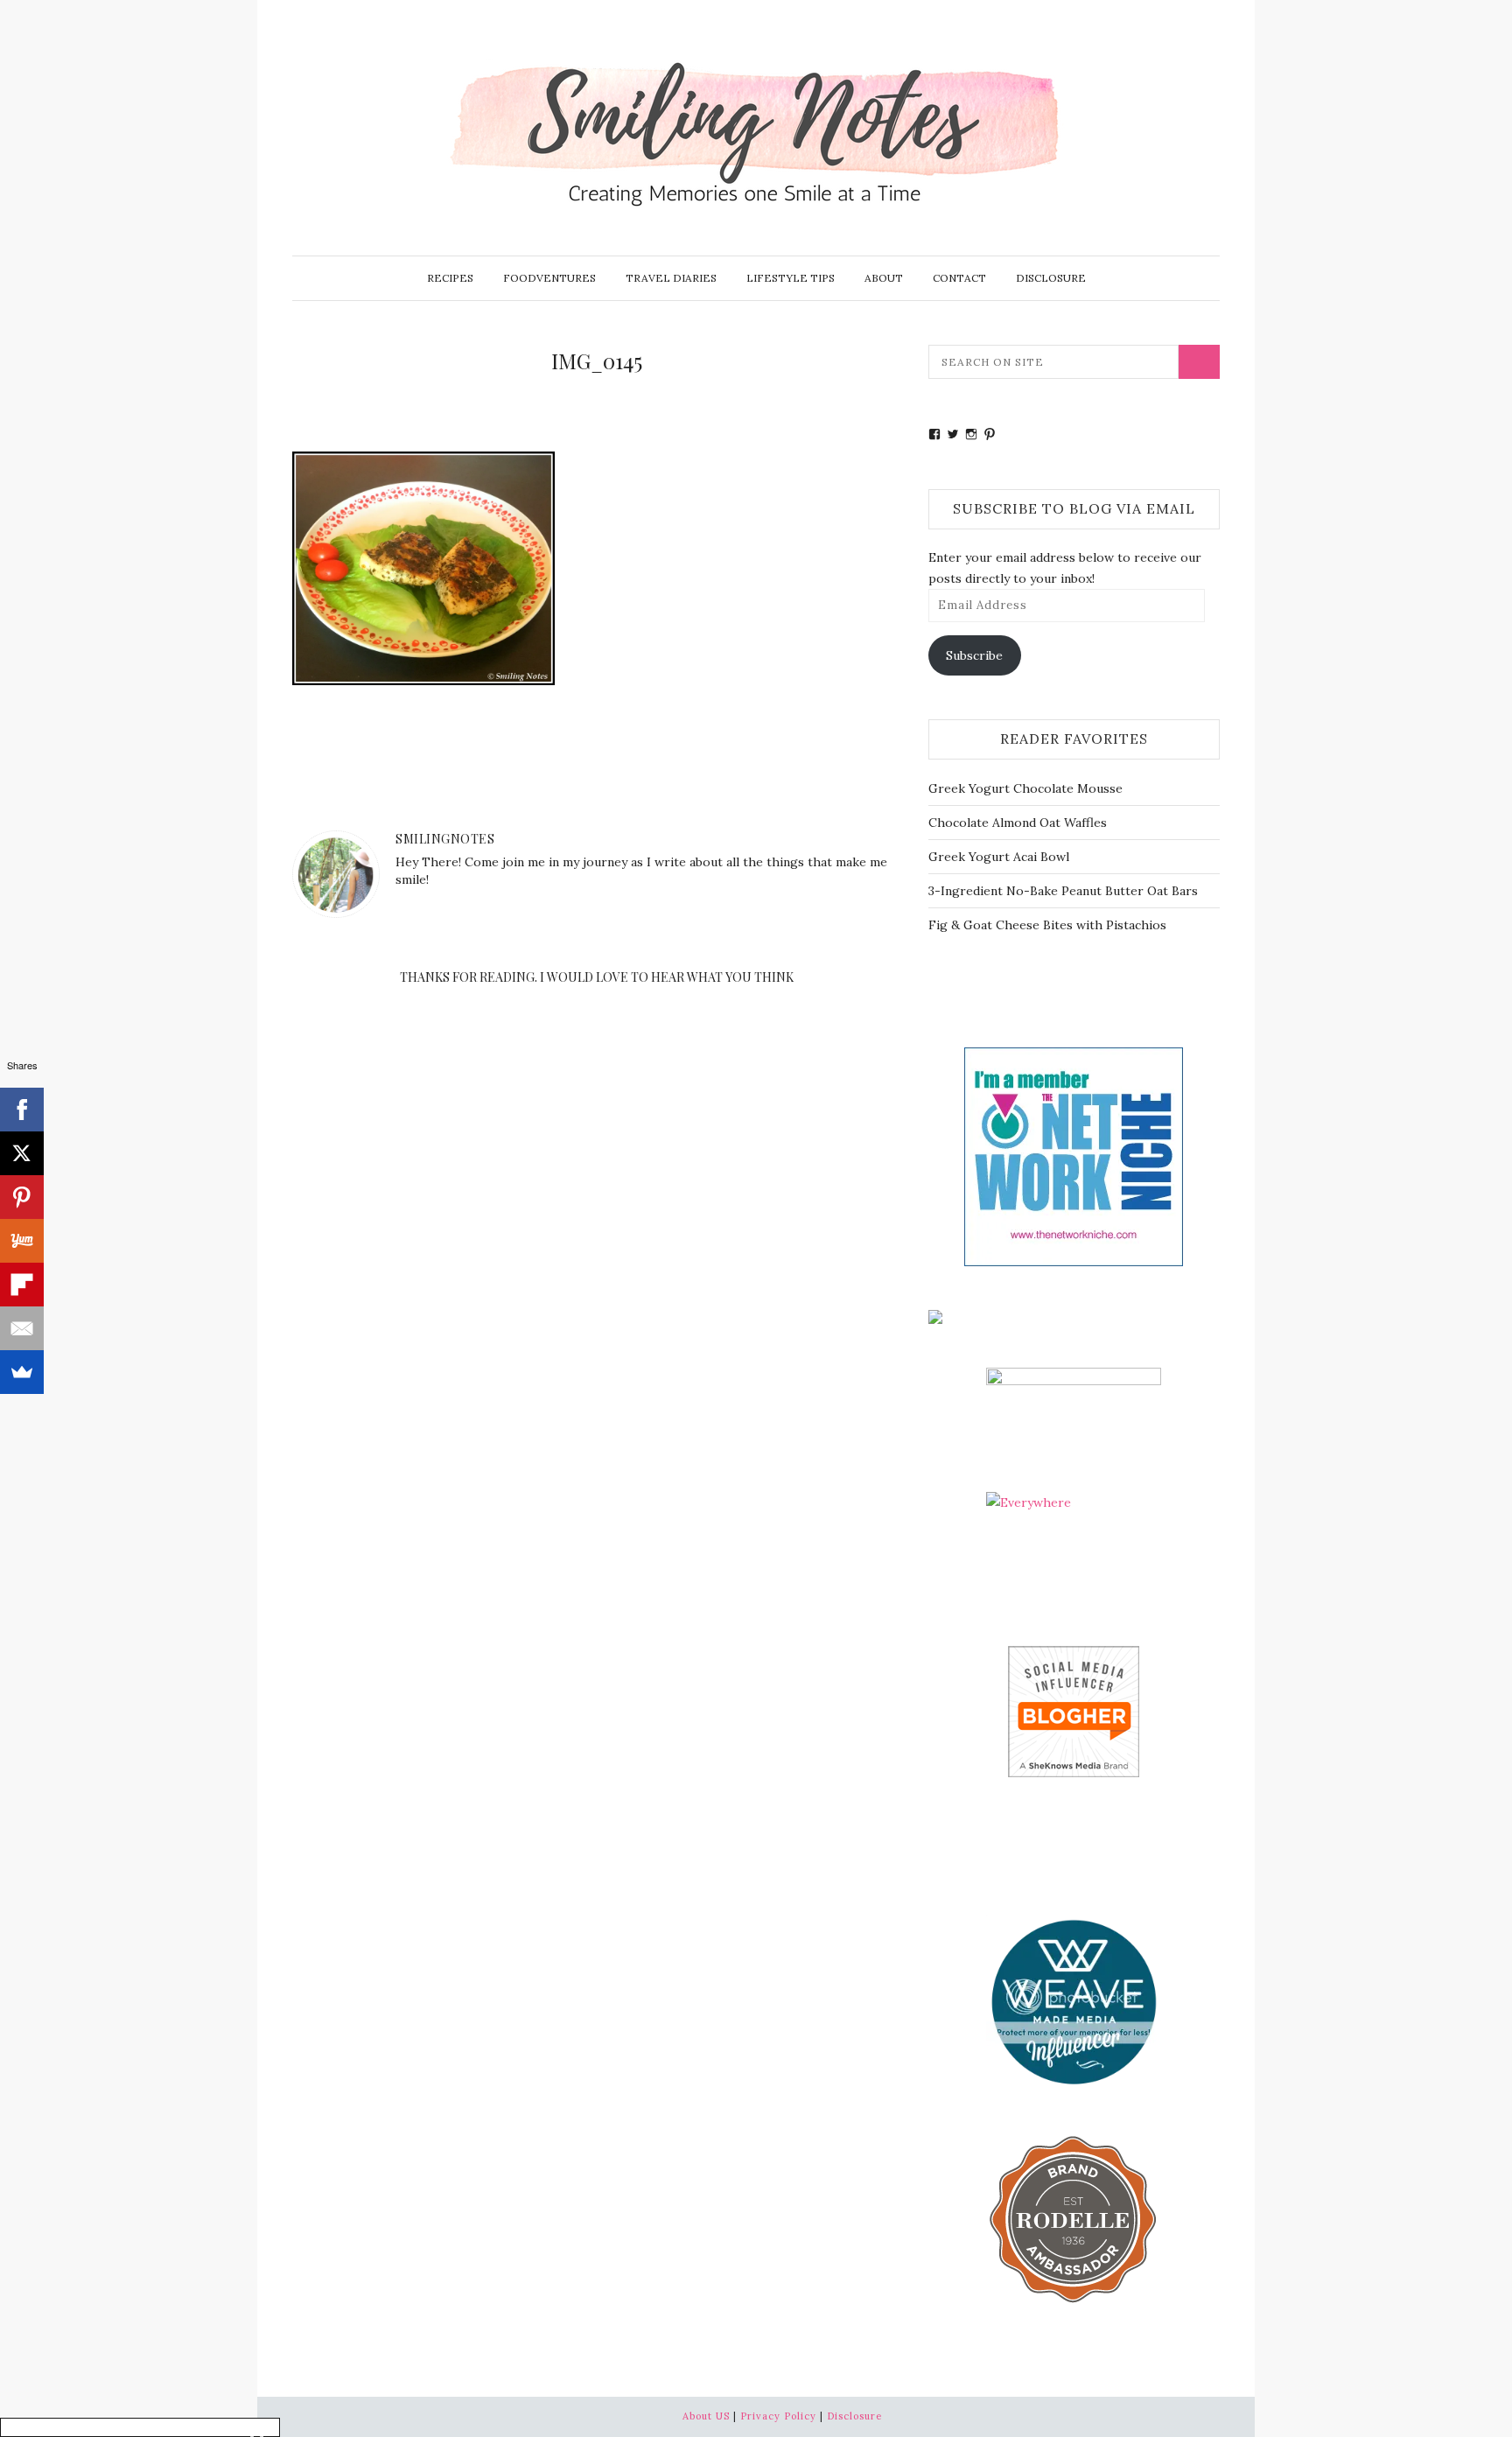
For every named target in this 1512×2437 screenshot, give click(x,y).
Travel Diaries (671, 278)
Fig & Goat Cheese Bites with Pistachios (1047, 925)
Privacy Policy (778, 2416)
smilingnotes (445, 839)
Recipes (450, 278)
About (884, 278)
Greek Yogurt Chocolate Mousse (1025, 788)
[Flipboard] (22, 1285)
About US (706, 2416)
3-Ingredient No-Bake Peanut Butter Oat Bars (1063, 891)
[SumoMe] (22, 1372)
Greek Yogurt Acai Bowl (999, 857)
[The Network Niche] (1074, 1155)
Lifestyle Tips (791, 278)
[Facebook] (22, 1110)
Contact (959, 278)
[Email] (22, 1328)
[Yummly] (22, 1241)
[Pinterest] (22, 1197)
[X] (22, 1153)
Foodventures (549, 278)
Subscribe (974, 655)
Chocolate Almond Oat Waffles (1018, 823)
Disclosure (1051, 278)
